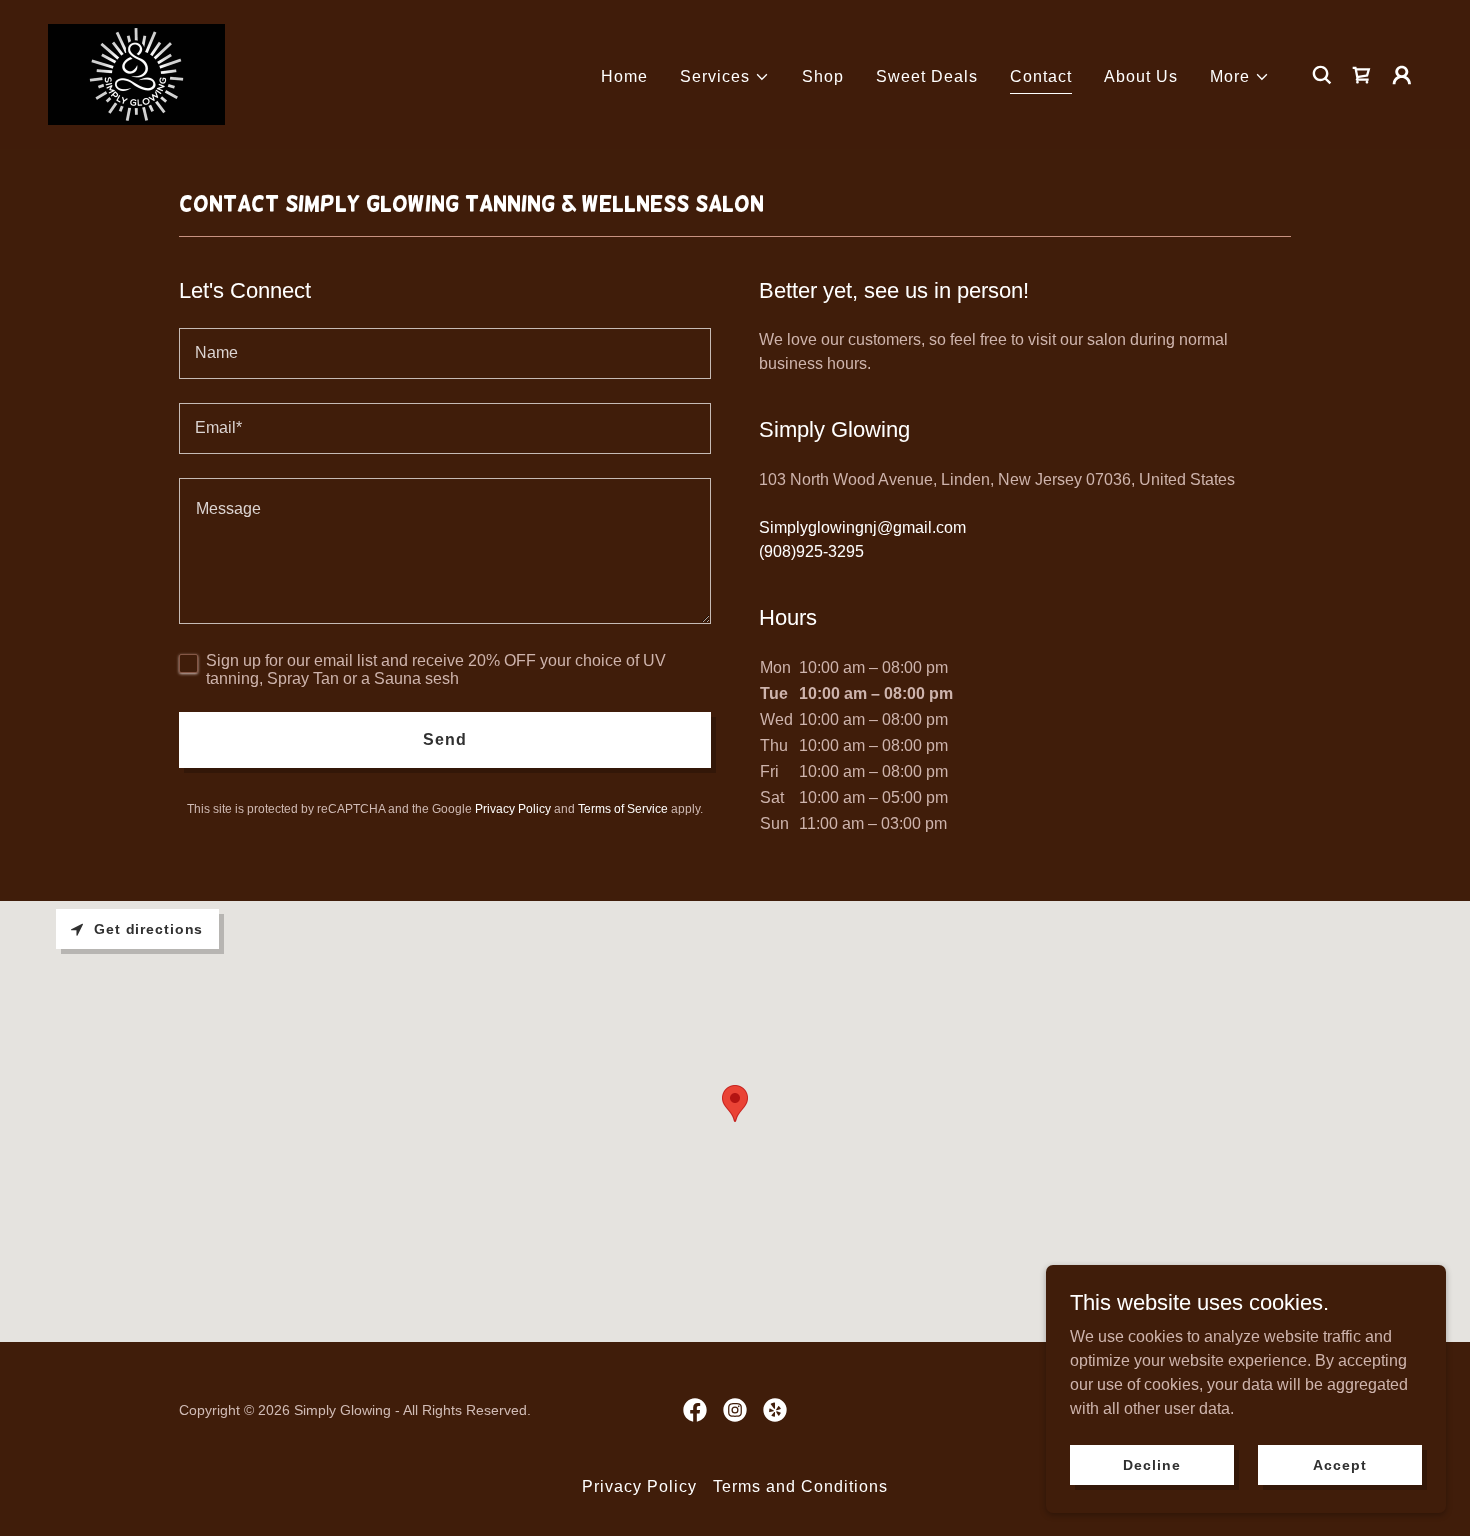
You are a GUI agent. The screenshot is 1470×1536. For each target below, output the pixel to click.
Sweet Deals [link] (927, 76)
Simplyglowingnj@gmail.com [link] (862, 527)
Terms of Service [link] (623, 809)
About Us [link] (1141, 76)
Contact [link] (1041, 76)
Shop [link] (823, 76)
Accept (1339, 1464)
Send (445, 739)
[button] (725, 77)
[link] (136, 73)
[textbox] (445, 353)
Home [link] (624, 76)
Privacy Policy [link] (513, 809)
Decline (1151, 1464)
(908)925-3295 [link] (811, 551)
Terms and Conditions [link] (800, 1486)
